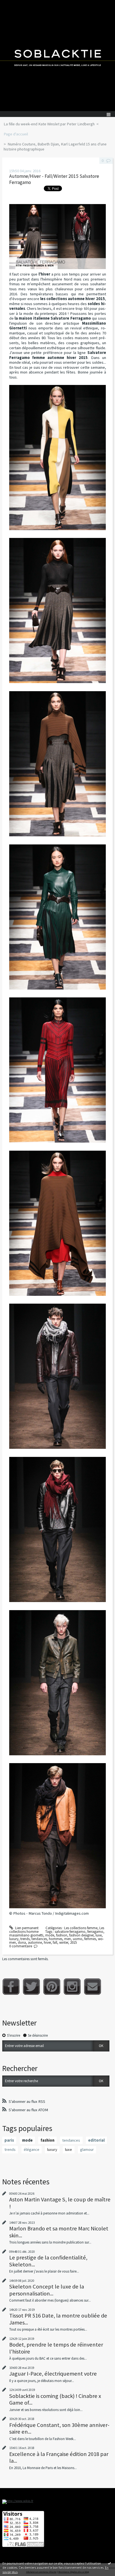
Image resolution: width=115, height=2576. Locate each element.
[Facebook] (11, 1987)
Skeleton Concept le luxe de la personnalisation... (47, 2290)
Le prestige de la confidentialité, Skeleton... (48, 2261)
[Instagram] (72, 1987)
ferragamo (95, 1932)
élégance (32, 2149)
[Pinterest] (52, 1987)
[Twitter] (31, 1987)
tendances (39, 1939)
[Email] (93, 1987)
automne (35, 1942)
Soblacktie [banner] (57, 56)
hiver (47, 1942)
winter (64, 1942)
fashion (62, 1935)
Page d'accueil (16, 134)
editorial (96, 2140)
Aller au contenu (15, 4)
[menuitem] (51, 124)
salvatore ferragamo (70, 1932)
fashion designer (81, 1935)
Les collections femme (81, 1928)
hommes (56, 1939)
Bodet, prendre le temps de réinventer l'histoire (56, 2348)
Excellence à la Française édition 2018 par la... (59, 2457)
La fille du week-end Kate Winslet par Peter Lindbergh (49, 124)
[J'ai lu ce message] (109, 2563)
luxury (14, 1939)
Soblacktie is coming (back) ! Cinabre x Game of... (55, 2399)
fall (55, 1942)
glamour (87, 2149)
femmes (90, 1939)
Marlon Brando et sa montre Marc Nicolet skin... (59, 2232)
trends (25, 1939)
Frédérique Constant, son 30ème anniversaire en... (59, 2428)
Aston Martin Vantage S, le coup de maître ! (60, 2203)
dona (22, 1942)
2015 (73, 1942)
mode (50, 1935)
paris (9, 2140)
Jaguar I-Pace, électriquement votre (53, 2374)
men (68, 1939)
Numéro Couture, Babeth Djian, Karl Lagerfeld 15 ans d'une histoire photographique (55, 147)
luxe (99, 1935)
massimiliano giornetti (26, 1935)
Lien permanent (26, 1928)
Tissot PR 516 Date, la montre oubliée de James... (58, 2319)
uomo (78, 1939)
